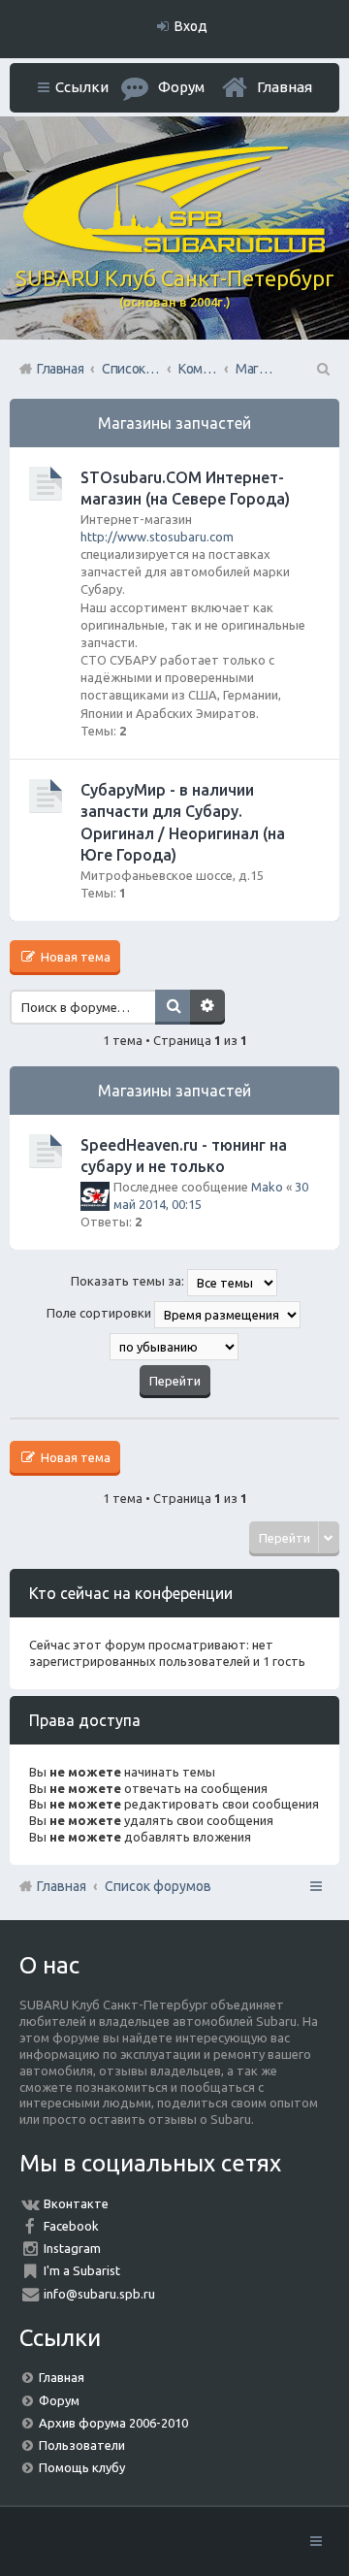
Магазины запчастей (174, 423)
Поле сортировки (100, 1314)
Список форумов (158, 1886)
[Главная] (174, 248)
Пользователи (82, 2445)
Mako (267, 1187)
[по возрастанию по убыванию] (174, 1347)
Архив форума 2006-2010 (113, 2423)
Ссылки (82, 87)
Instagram (72, 2248)
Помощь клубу (82, 2467)
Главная (285, 87)
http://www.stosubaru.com (157, 537)
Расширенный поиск (207, 1007)
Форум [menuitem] (181, 87)
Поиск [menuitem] (322, 369)
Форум (59, 2400)
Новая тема (74, 957)
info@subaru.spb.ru (99, 2294)
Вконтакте (76, 2203)
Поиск (173, 1007)
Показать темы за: (129, 1282)
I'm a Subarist (82, 2270)
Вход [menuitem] (191, 26)
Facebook (71, 2226)
